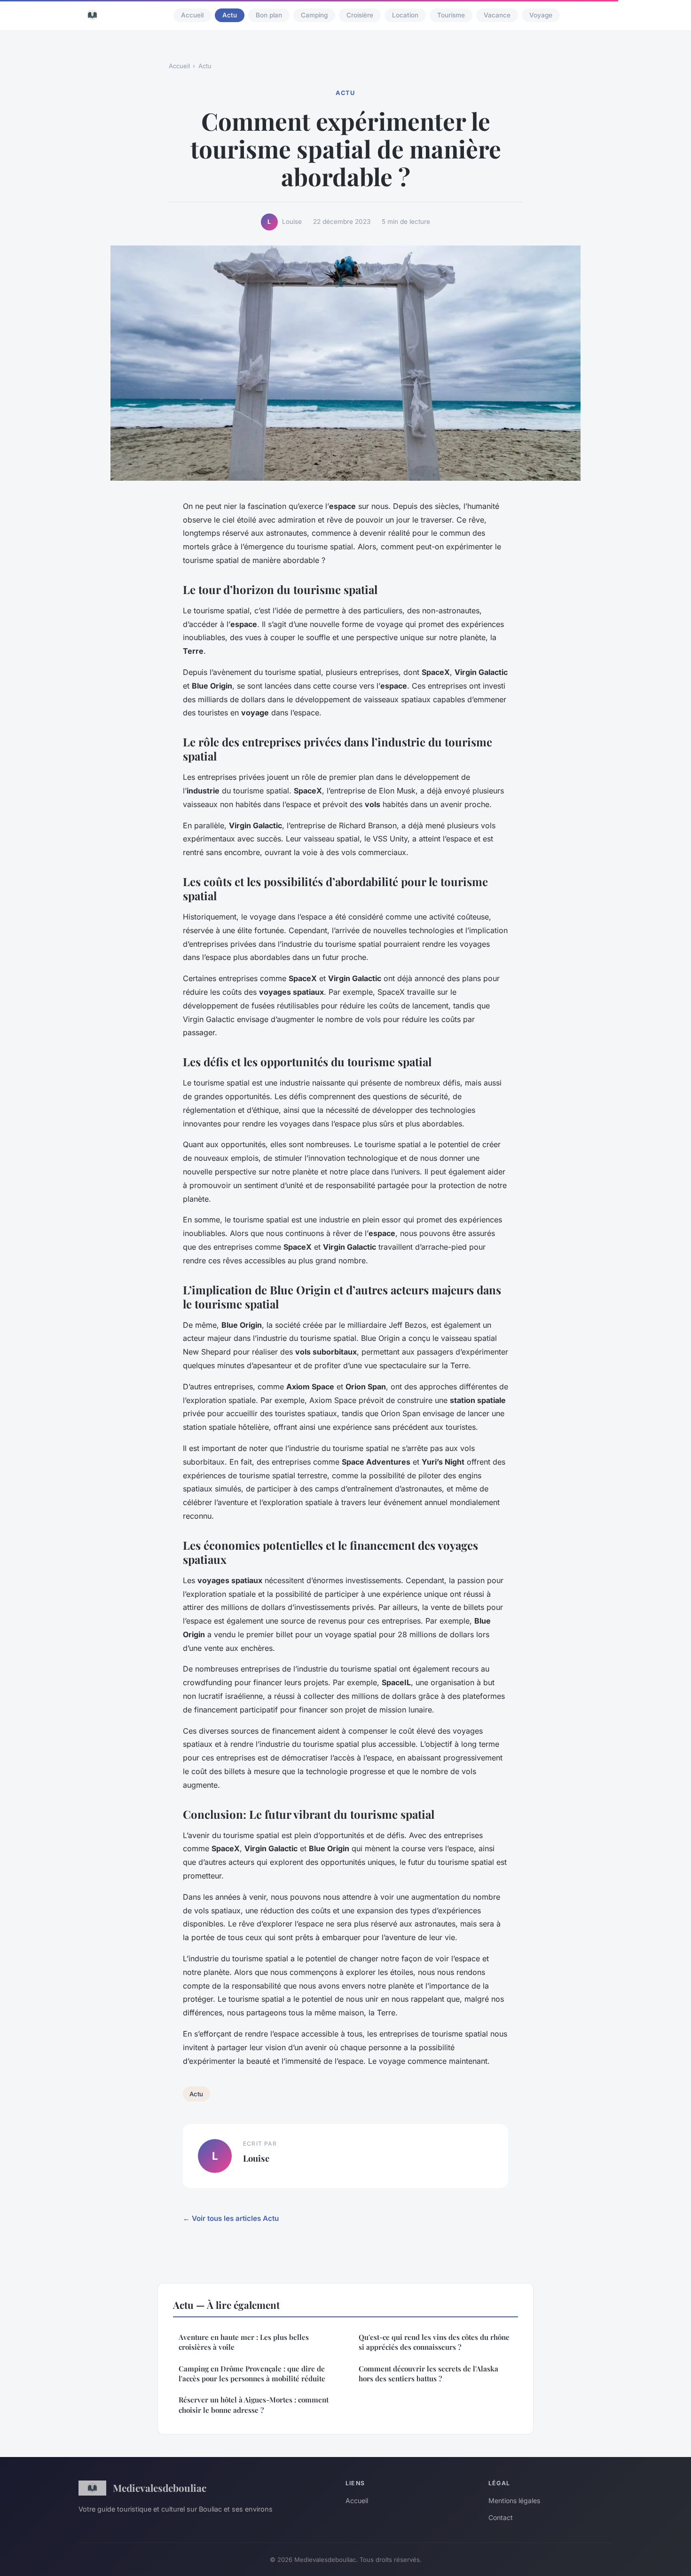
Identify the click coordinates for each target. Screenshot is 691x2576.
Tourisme (451, 15)
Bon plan (269, 15)
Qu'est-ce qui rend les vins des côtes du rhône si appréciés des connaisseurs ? (434, 2342)
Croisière (360, 15)
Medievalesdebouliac (160, 2488)
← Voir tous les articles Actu (231, 2218)
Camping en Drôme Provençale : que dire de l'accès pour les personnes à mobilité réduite (252, 2374)
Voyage (541, 15)
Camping (314, 15)
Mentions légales (514, 2501)
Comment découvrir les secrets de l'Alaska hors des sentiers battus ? (428, 2374)
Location (405, 15)
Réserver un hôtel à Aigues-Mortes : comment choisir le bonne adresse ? (254, 2405)
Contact (501, 2517)
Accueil (192, 15)
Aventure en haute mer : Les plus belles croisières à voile (244, 2342)
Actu (230, 15)
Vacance (497, 15)
